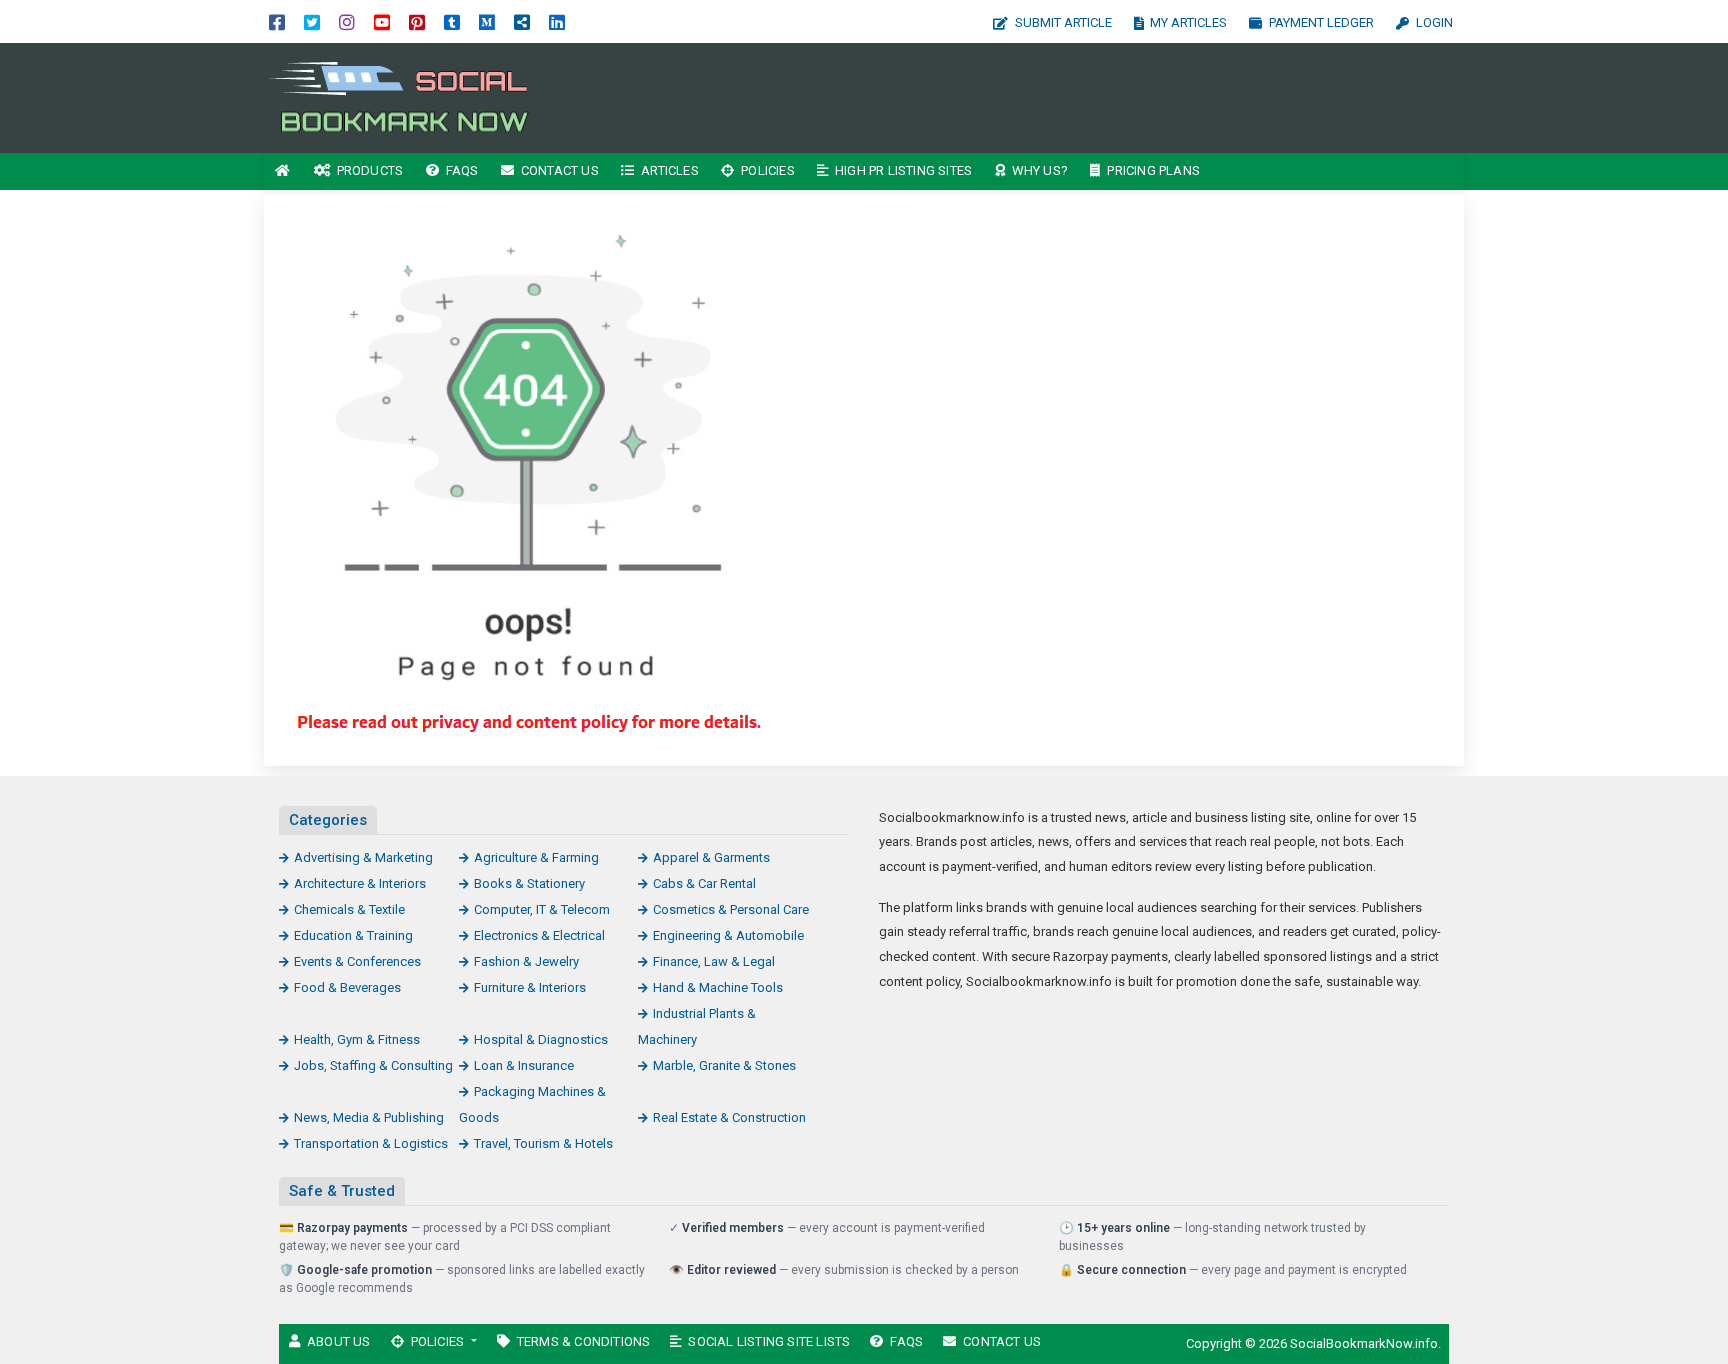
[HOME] (283, 171)
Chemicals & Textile (349, 909)
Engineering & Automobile (728, 935)
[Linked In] (557, 21)
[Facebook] (277, 21)
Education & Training (353, 935)
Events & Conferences (357, 961)
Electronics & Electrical (539, 935)
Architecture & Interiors (360, 883)
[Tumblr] (452, 21)
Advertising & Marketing (363, 857)
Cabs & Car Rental (704, 883)
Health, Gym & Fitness (357, 1039)
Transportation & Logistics (371, 1143)
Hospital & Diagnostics (541, 1039)
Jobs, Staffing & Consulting (373, 1065)
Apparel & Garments (711, 857)
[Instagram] (347, 21)
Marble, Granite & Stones (724, 1065)
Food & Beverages (347, 987)
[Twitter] (312, 21)
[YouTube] (382, 21)
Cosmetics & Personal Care (731, 909)
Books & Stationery (529, 883)
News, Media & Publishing (369, 1117)
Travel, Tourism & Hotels (543, 1143)
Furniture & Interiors (530, 987)
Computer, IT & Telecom (542, 909)
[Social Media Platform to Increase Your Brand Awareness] (399, 96)
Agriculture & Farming (536, 857)
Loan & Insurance (524, 1065)
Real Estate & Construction (729, 1117)
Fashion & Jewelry (526, 961)
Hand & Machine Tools (718, 987)
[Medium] (487, 21)
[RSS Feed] (522, 21)
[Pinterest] (417, 21)
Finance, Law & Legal (714, 961)
